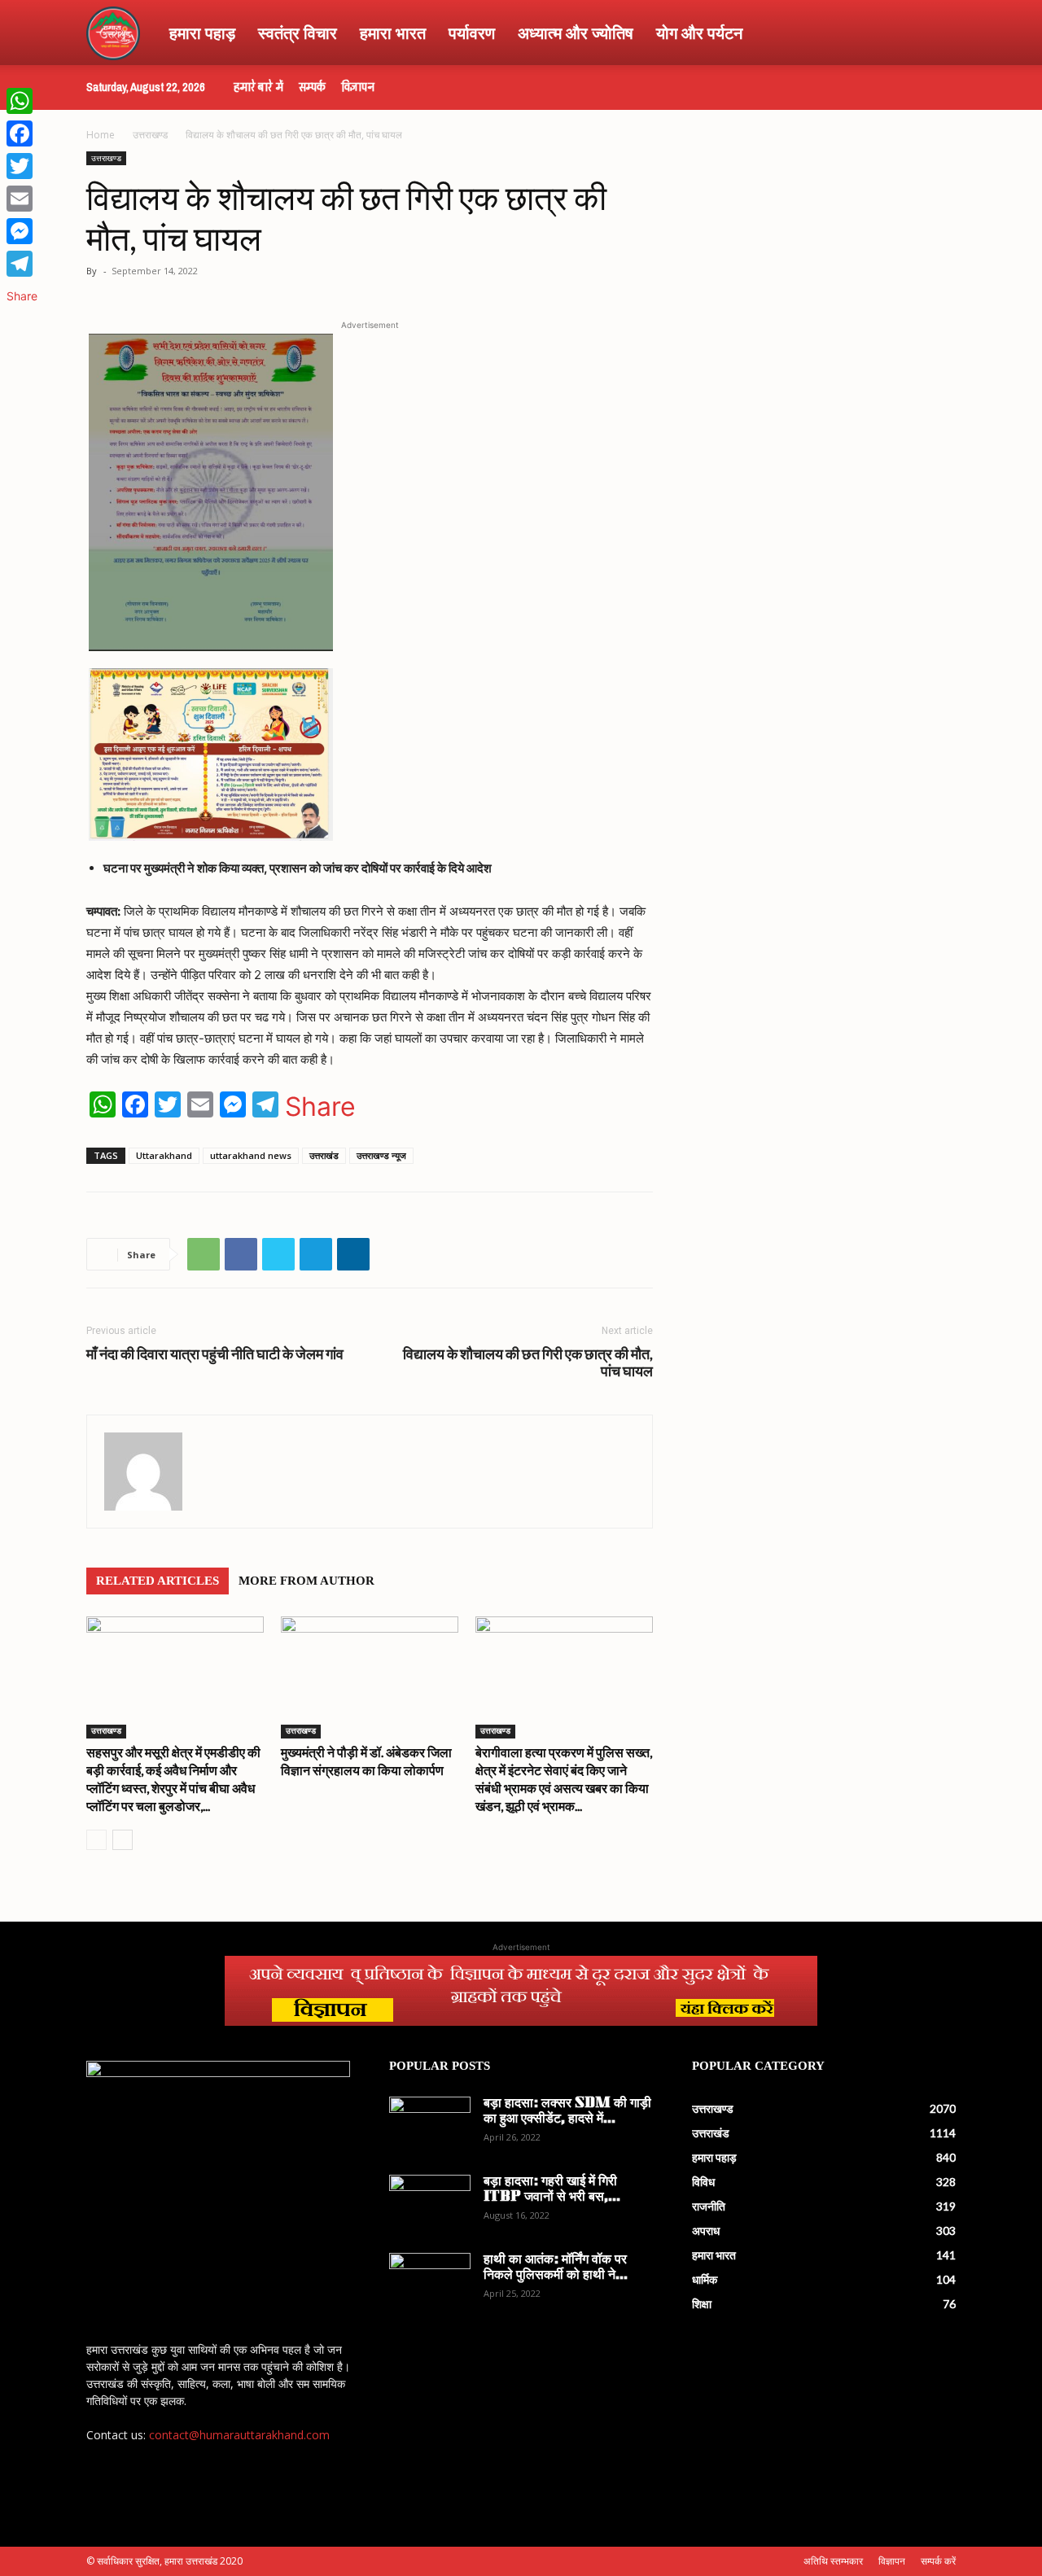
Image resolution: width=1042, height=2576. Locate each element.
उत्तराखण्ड (150, 135)
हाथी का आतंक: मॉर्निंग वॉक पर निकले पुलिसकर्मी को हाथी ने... (556, 2268)
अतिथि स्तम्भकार (833, 2561)
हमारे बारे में (258, 87)
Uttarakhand (164, 1155)
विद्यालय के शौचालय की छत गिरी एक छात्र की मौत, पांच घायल (528, 1362)
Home (101, 135)
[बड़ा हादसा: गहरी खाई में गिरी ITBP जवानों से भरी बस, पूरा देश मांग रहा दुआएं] (430, 2203)
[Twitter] (278, 1254)
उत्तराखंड (324, 1155)
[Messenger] (22, 231)
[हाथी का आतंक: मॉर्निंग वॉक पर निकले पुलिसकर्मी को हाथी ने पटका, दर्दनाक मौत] (430, 2281)
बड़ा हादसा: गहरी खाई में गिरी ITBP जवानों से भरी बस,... (552, 2190)
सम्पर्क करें (938, 2561)
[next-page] (123, 1840)
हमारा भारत (393, 33)
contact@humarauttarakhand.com (239, 2435)
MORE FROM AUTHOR (306, 1581)
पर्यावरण (472, 33)
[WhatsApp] (204, 1254)
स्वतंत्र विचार (298, 33)
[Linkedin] (353, 1254)
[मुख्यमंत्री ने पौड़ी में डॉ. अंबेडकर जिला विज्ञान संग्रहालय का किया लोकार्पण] (370, 1677)
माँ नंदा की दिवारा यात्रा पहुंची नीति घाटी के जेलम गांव (215, 1354)
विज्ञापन (358, 87)
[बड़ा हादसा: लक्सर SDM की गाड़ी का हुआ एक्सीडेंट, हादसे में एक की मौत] (430, 2125)
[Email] (22, 199)
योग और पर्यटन (699, 33)
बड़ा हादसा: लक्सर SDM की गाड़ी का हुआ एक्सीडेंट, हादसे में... (567, 2112)
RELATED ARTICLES (158, 1581)
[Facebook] (241, 1254)
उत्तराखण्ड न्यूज (381, 1155)
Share (320, 1107)
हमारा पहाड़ (202, 33)
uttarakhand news (251, 1155)
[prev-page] (96, 1840)
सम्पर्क (312, 87)
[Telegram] (316, 1254)
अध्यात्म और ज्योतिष (576, 33)
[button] (936, 34)
